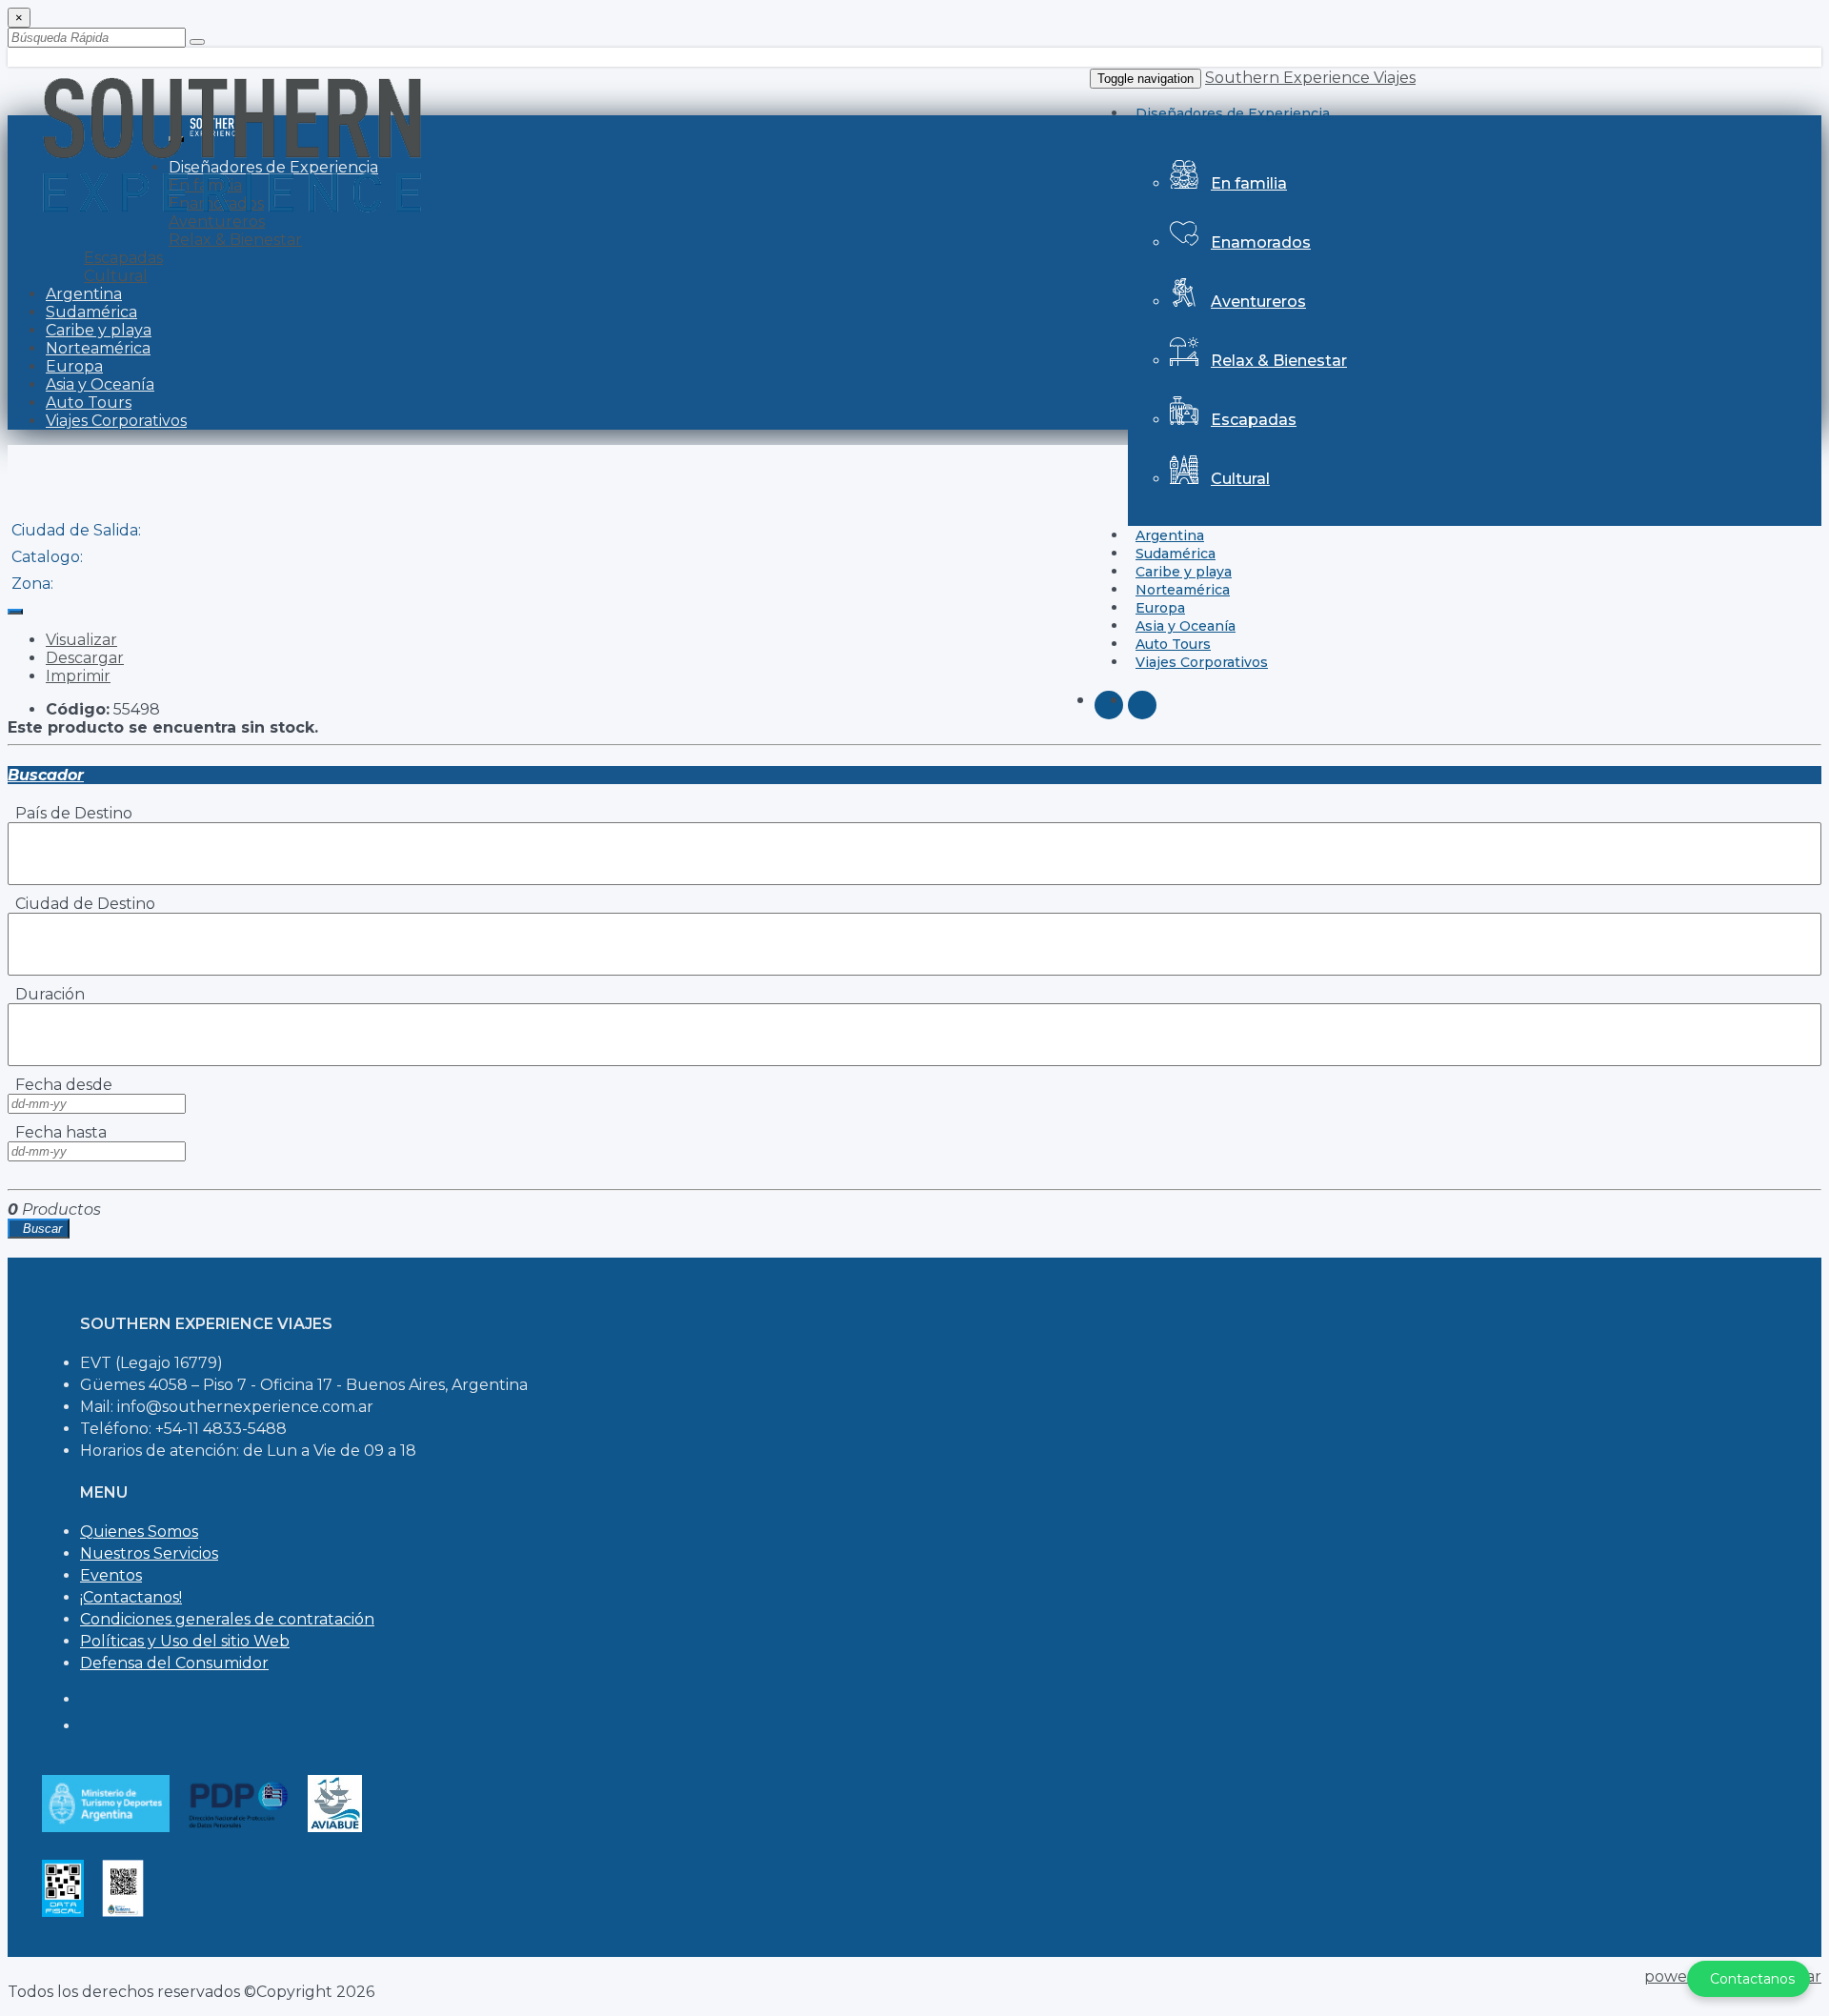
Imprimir (78, 676)
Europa (74, 366)
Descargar (85, 658)
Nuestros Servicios (149, 1553)
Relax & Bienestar (1279, 361)
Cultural (1240, 479)
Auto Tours (89, 403)
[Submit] (197, 42)
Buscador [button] (46, 775)
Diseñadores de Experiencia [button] (1233, 113)
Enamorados (1261, 242)
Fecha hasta (57, 1132)
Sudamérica (91, 312)
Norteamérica (98, 348)
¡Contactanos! (131, 1597)
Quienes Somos (139, 1532)
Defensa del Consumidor (174, 1663)
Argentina (84, 294)
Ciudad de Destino (81, 904)
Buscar (39, 1229)
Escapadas (1254, 420)
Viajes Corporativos (1202, 662)
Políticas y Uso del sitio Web (185, 1641)
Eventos (111, 1575)
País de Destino (70, 813)
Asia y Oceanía (100, 384)
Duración (46, 994)
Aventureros (1258, 302)
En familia (1249, 183)
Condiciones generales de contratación (227, 1619)
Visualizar (81, 640)
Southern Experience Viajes (1310, 78)
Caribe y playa (99, 330)
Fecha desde (60, 1085)
